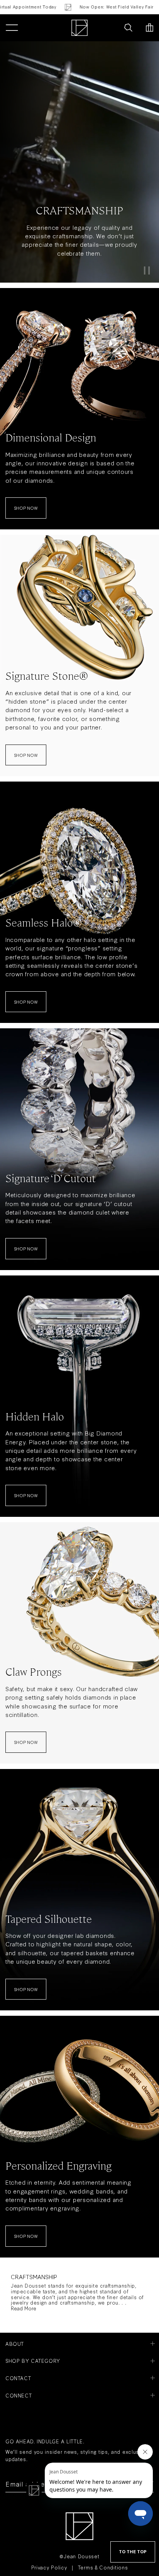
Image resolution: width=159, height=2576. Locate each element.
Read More (24, 2308)
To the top (133, 2552)
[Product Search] (128, 28)
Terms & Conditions (103, 2567)
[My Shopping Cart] (150, 28)
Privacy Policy (49, 2567)
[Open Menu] (12, 28)
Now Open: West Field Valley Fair (93, 7)
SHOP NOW (26, 508)
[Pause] (147, 270)
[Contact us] (112, 28)
